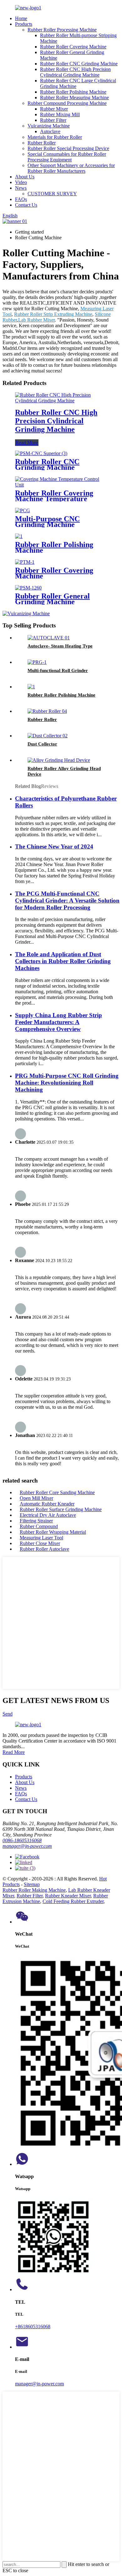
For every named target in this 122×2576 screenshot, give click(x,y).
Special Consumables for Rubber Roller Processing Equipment (67, 157)
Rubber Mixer (54, 109)
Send (8, 1714)
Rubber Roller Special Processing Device (68, 148)
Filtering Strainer (36, 1521)
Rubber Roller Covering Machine (73, 47)
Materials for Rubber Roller (55, 137)
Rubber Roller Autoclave (44, 1549)
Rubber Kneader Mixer (68, 1896)
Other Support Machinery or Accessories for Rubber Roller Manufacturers (71, 168)
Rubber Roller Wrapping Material (53, 1532)
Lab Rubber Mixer (36, 320)
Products (24, 24)
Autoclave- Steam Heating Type (60, 646)
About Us (25, 177)
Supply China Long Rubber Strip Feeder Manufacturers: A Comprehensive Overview (58, 1022)
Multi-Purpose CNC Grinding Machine (47, 522)
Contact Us (26, 205)
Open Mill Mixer (36, 1498)
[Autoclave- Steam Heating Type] (49, 638)
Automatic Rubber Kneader (47, 1504)
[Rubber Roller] (47, 711)
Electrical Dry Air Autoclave (48, 1515)
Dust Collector (42, 744)
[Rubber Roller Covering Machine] (25, 562)
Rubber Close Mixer (40, 1543)
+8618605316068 (33, 2327)
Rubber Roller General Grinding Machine (52, 599)
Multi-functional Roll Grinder (58, 670)
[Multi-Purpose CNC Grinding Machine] (23, 510)
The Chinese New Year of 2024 (54, 846)
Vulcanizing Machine (49, 126)
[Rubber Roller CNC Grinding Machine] (41, 453)
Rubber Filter (53, 120)
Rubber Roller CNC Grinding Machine (79, 64)
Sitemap (32, 1884)
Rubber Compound (39, 1526)
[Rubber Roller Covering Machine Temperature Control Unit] (61, 485)
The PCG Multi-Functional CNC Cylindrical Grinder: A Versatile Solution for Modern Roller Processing (67, 900)
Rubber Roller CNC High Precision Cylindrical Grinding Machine (75, 72)
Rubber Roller (42, 143)
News (21, 188)
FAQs (21, 199)
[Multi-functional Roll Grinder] (37, 662)
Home (21, 18)
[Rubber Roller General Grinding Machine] (28, 588)
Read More (27, 443)
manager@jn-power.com (27, 1846)
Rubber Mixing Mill (60, 114)
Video (21, 182)
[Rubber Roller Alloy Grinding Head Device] (59, 760)
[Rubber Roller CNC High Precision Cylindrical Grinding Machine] (61, 401)
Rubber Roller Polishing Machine (73, 92)
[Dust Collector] (48, 736)
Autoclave (50, 131)
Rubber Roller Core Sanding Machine (57, 1492)
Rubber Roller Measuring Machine (74, 98)
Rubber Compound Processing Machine (67, 103)
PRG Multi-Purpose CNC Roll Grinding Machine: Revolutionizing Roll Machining (67, 1083)
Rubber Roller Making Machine (34, 1890)
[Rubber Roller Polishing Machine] (19, 536)
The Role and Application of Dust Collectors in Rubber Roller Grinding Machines (63, 961)
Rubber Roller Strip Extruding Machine (53, 314)
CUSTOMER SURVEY (52, 194)
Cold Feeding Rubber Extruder (73, 1901)
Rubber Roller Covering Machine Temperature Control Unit (54, 499)
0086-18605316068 (22, 1840)
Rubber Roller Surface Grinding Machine (61, 1509)
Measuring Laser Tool (41, 1538)
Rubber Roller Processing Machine (62, 30)
